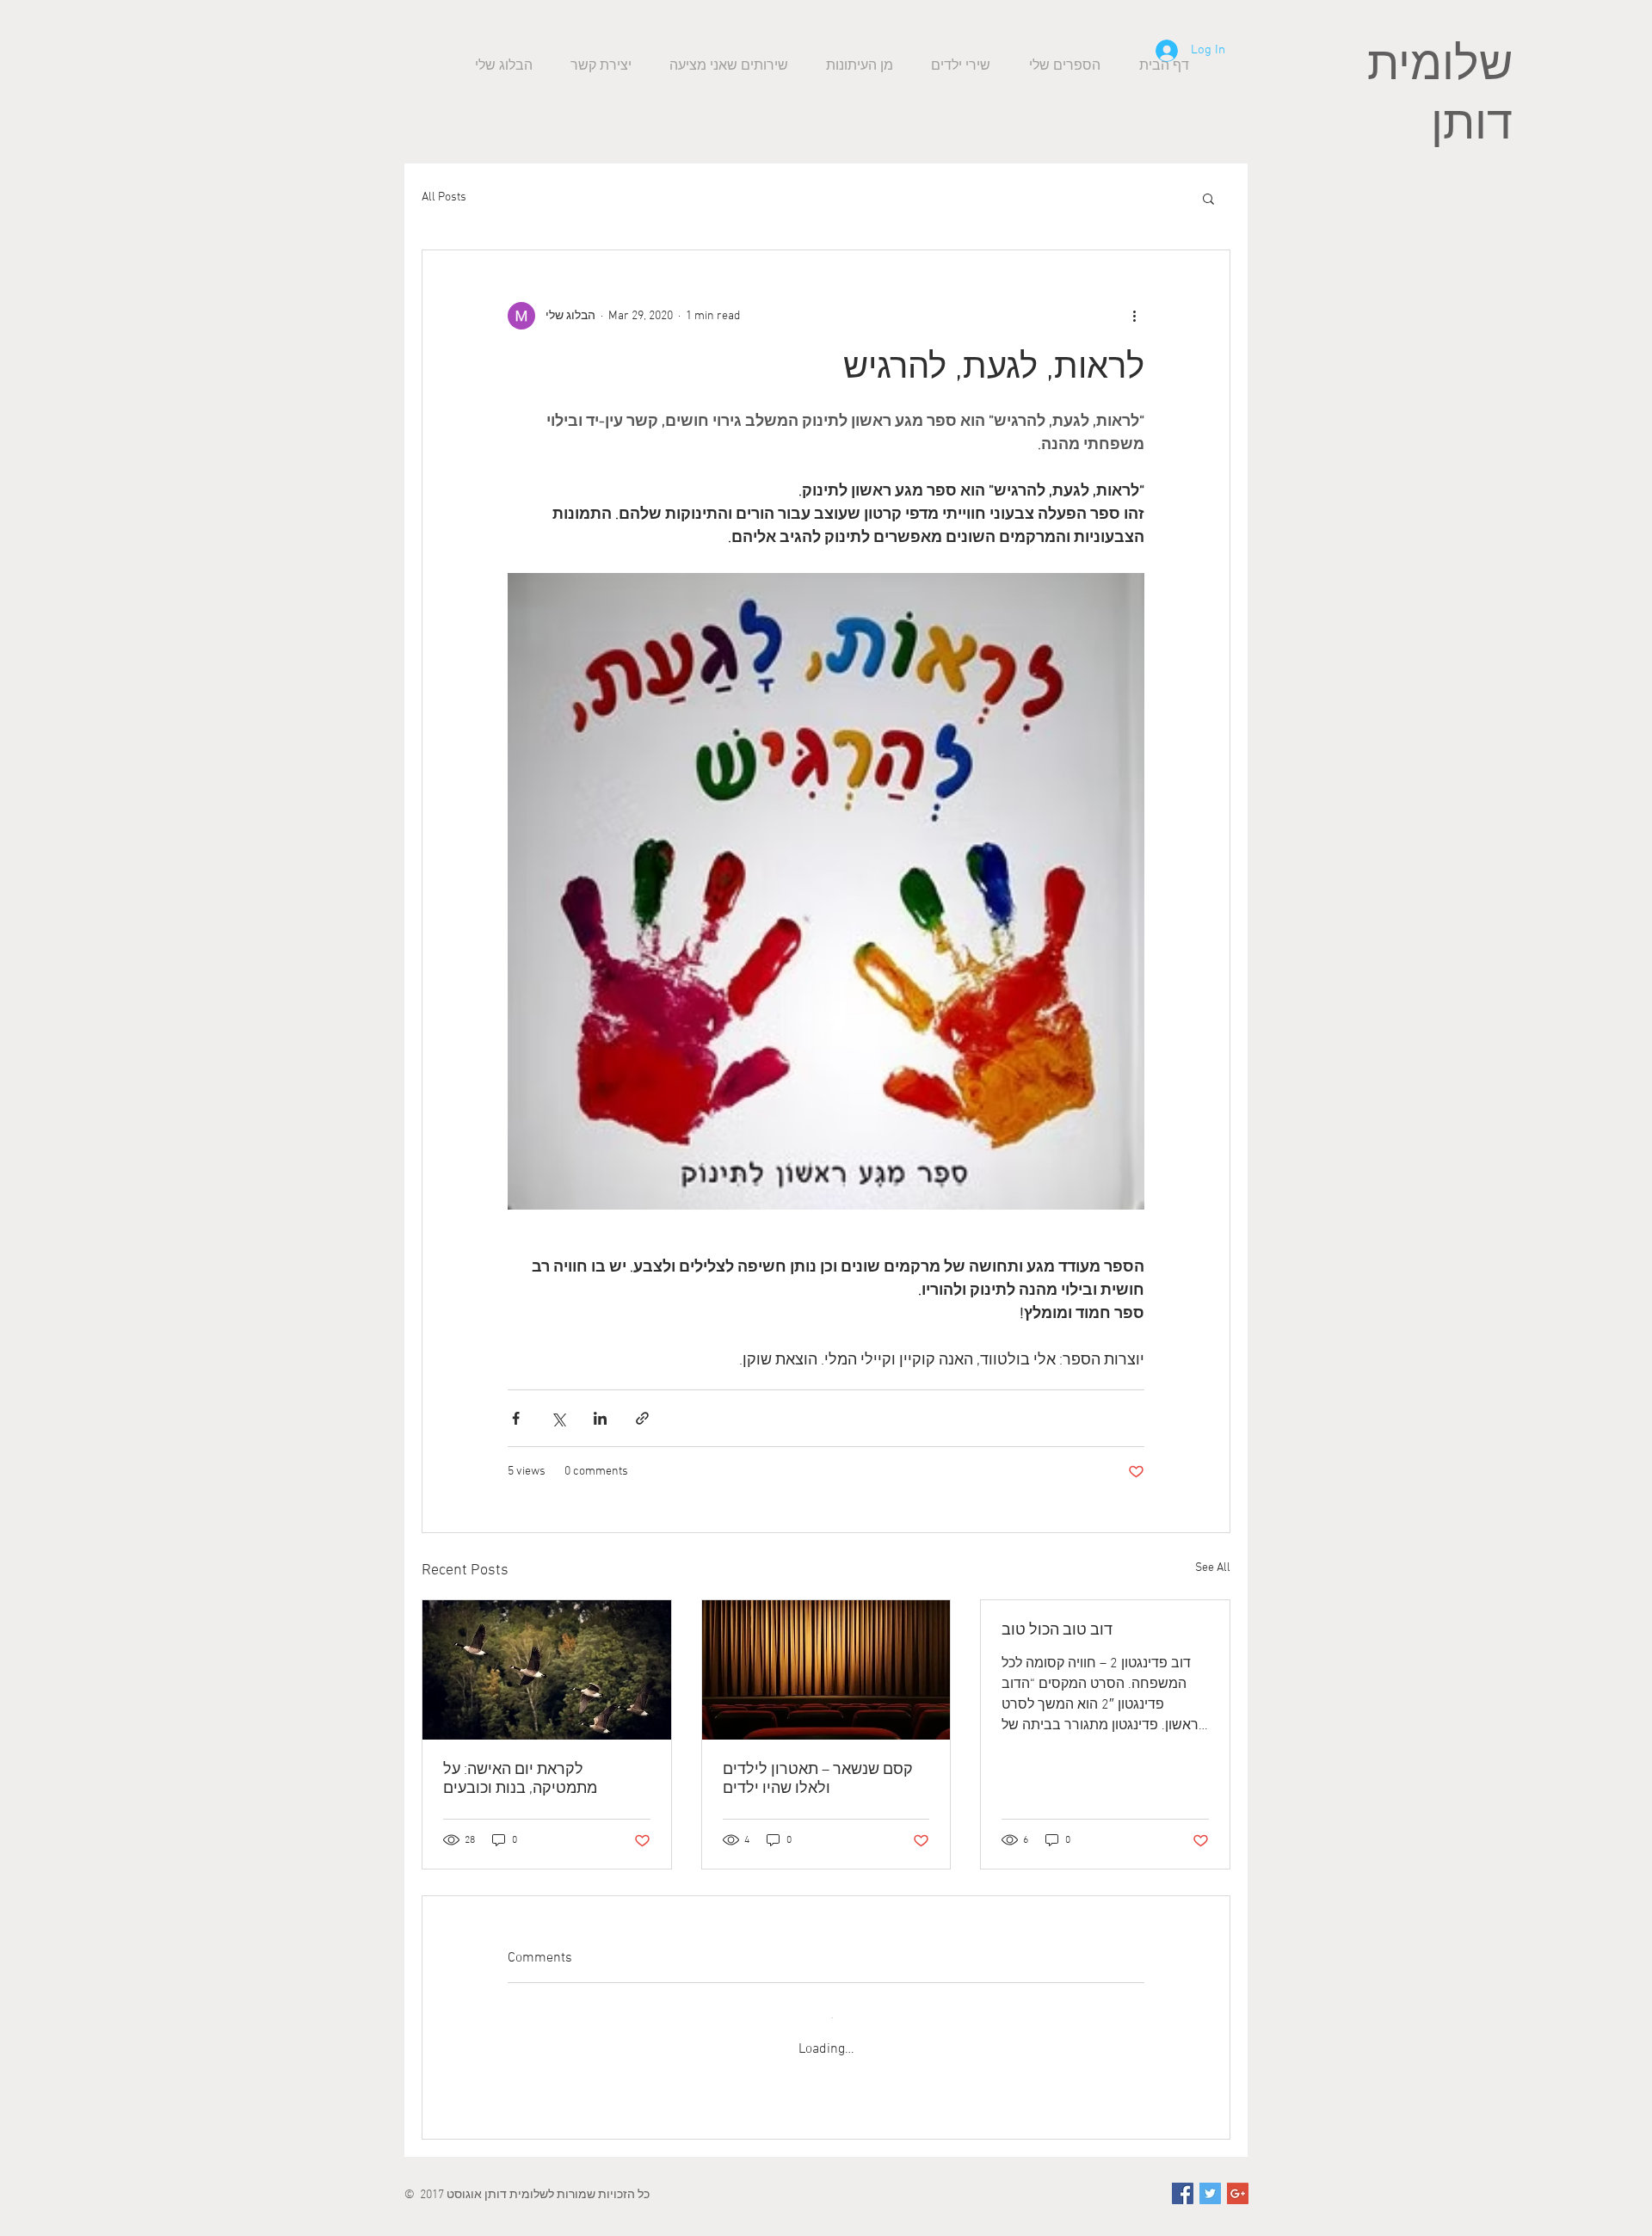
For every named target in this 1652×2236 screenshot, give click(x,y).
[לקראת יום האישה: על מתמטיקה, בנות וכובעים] (547, 1670)
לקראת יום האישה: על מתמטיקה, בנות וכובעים (520, 1780)
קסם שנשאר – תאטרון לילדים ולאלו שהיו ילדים (818, 1780)
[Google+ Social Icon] (1238, 2177)
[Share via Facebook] (516, 1418)
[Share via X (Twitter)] (558, 1418)
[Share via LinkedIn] (600, 1418)
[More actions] (1134, 316)
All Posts (444, 197)
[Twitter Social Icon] (1210, 2177)
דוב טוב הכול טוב (1057, 1631)
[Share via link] (642, 1418)
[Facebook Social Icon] (1183, 2177)
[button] (1208, 198)
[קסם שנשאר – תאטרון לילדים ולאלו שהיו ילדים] (826, 1670)
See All (1213, 1568)
